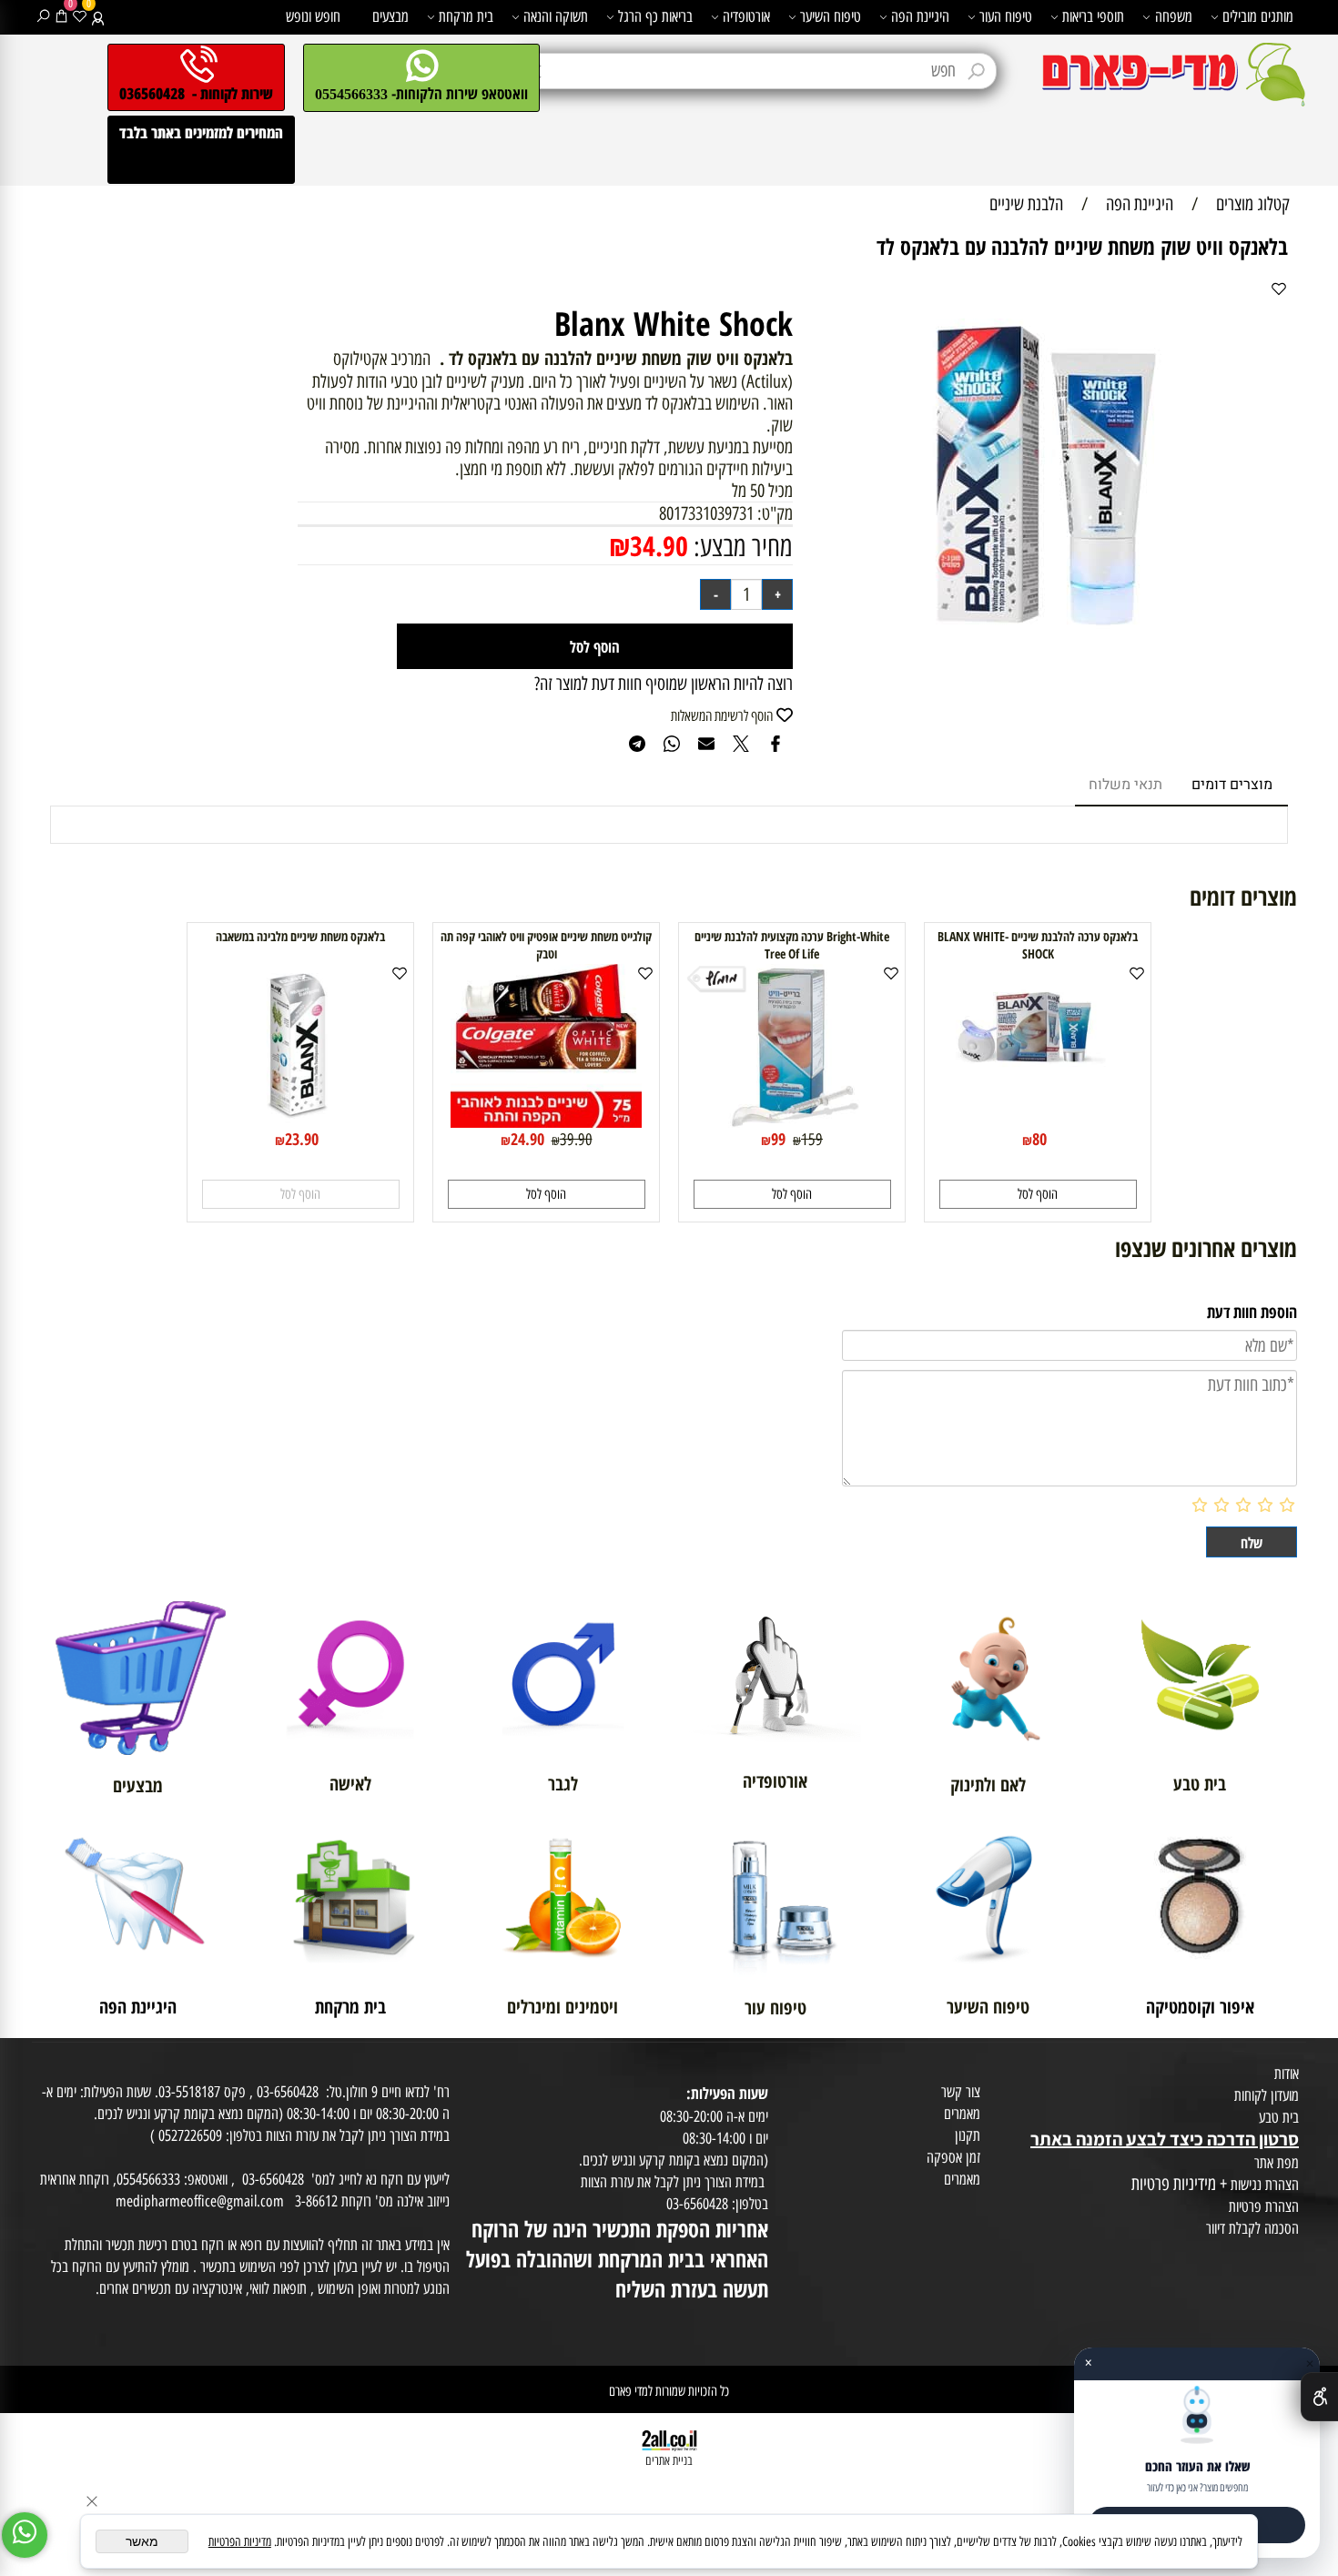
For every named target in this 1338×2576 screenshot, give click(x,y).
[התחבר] (98, 16)
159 (812, 1140)
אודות (1287, 2074)
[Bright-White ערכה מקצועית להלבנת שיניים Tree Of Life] (792, 1121)
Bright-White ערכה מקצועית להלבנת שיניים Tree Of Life (792, 945)
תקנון (968, 2135)
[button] (1038, 1194)
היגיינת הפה (920, 16)
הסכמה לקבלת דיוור (1252, 2228)
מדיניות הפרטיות (240, 2542)
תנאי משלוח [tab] (1125, 785)
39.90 (576, 1140)
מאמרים (962, 2114)
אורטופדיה (746, 16)
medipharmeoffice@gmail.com (200, 2201)
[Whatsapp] (25, 2535)
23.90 (302, 1139)
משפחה (1174, 16)
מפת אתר (1277, 2163)
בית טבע (1279, 2117)
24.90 (527, 1139)
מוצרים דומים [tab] (1232, 785)
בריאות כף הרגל (655, 16)
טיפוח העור (1006, 16)
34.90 (659, 546)
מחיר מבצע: (740, 547)
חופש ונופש (313, 16)
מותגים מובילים (1258, 16)
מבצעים (390, 16)
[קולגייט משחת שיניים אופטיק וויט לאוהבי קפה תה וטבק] (546, 1121)
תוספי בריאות (1093, 16)
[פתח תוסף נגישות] (1319, 2397)
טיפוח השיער (831, 16)
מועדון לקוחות (1267, 2095)
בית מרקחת (466, 16)
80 (1039, 1139)
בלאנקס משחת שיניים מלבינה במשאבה (300, 936)
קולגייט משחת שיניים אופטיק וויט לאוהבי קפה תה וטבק (546, 945)
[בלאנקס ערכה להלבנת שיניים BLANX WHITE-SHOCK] (1038, 1121)
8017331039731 (706, 513)
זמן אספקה (953, 2157)
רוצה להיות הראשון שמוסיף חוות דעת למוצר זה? (664, 684)
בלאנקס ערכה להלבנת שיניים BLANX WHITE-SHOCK (1038, 945)
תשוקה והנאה (556, 16)
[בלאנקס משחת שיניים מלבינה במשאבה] (300, 1121)
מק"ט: (775, 513)
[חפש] (43, 16)
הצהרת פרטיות (1264, 2206)
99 (778, 1139)
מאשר (142, 2541)
